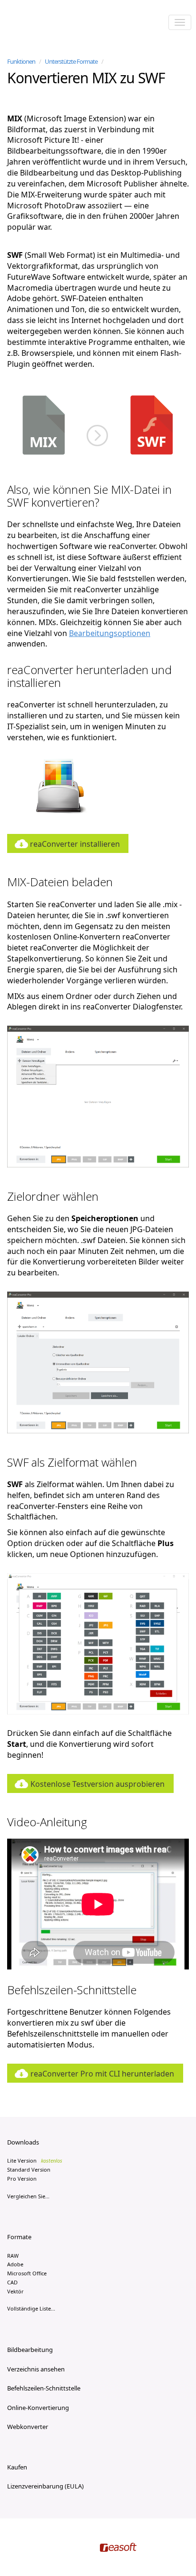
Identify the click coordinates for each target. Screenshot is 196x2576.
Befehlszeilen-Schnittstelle (44, 2388)
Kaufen (17, 2467)
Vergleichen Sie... (28, 2196)
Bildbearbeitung (30, 2350)
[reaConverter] (48, 23)
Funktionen (21, 61)
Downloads (23, 2142)
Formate (19, 2237)
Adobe (15, 2264)
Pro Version (22, 2179)
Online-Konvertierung (38, 2408)
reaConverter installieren (75, 844)
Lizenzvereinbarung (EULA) (45, 2486)
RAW (13, 2256)
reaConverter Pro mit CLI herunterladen (102, 2074)
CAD (12, 2282)
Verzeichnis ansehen (36, 2369)
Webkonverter (28, 2427)
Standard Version (29, 2170)
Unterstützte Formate (71, 61)
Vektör (15, 2291)
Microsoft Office (27, 2273)
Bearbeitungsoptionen (110, 633)
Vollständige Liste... (31, 2308)
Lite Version (35, 2160)
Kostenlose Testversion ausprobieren (98, 1784)
